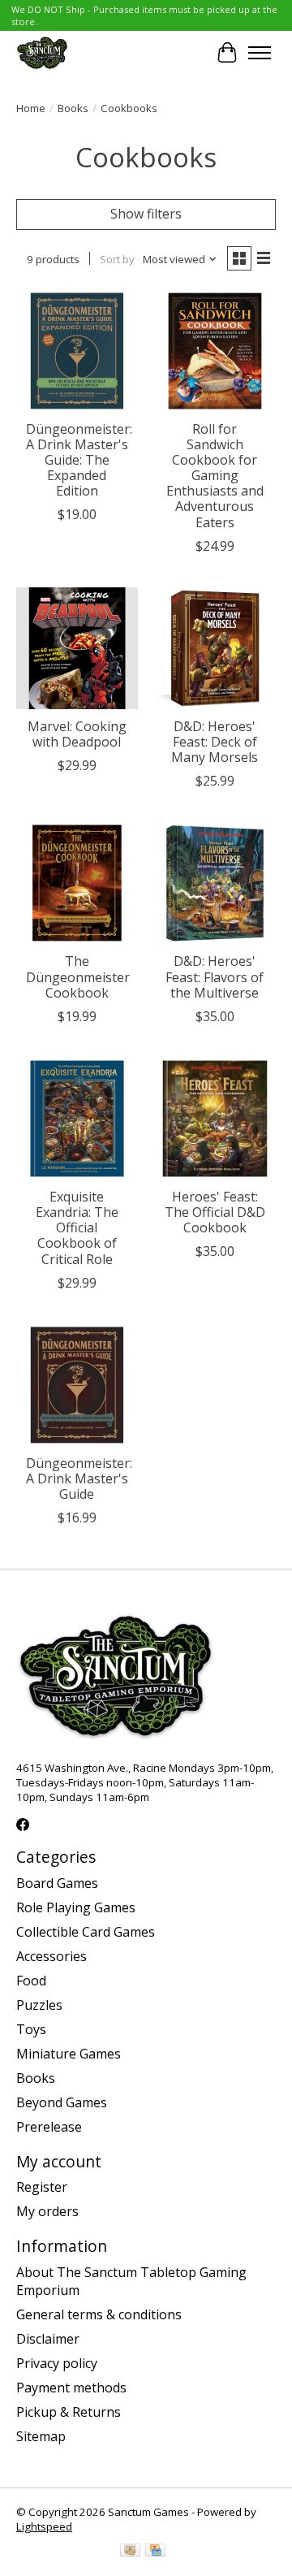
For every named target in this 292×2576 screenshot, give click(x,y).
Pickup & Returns (69, 2412)
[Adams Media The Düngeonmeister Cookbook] (77, 883)
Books (73, 108)
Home (31, 108)
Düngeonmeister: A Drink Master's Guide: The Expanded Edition (79, 460)
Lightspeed (44, 2526)
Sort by (117, 259)
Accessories (52, 1956)
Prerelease (49, 2127)
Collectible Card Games (86, 1932)
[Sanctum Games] (42, 52)
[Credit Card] (155, 2552)
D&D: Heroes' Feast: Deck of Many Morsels (215, 742)
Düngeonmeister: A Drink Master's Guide (79, 1478)
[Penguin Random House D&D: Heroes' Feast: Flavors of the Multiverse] (215, 883)
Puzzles (39, 2005)
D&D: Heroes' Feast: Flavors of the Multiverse (215, 976)
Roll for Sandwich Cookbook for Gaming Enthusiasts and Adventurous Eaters (215, 476)
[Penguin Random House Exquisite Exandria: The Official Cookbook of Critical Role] (77, 1119)
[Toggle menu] (260, 53)
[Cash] (130, 2552)
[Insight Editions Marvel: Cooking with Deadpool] (77, 648)
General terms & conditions (99, 2314)
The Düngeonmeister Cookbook (78, 976)
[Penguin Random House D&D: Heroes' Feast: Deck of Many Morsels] (215, 648)
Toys (31, 2029)
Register (42, 2187)
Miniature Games (69, 2054)
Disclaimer (48, 2339)
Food (31, 1981)
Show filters (146, 214)
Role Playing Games (76, 1907)
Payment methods (71, 2388)
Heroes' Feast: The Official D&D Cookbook (215, 1212)
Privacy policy (57, 2363)
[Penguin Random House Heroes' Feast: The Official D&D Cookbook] (215, 1119)
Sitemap (41, 2436)
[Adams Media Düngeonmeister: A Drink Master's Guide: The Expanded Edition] (77, 351)
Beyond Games (62, 2102)
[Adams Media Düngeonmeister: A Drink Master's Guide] (77, 1385)
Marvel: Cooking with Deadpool (77, 734)
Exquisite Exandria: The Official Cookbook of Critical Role (77, 1228)
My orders (47, 2211)
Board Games (57, 1883)
